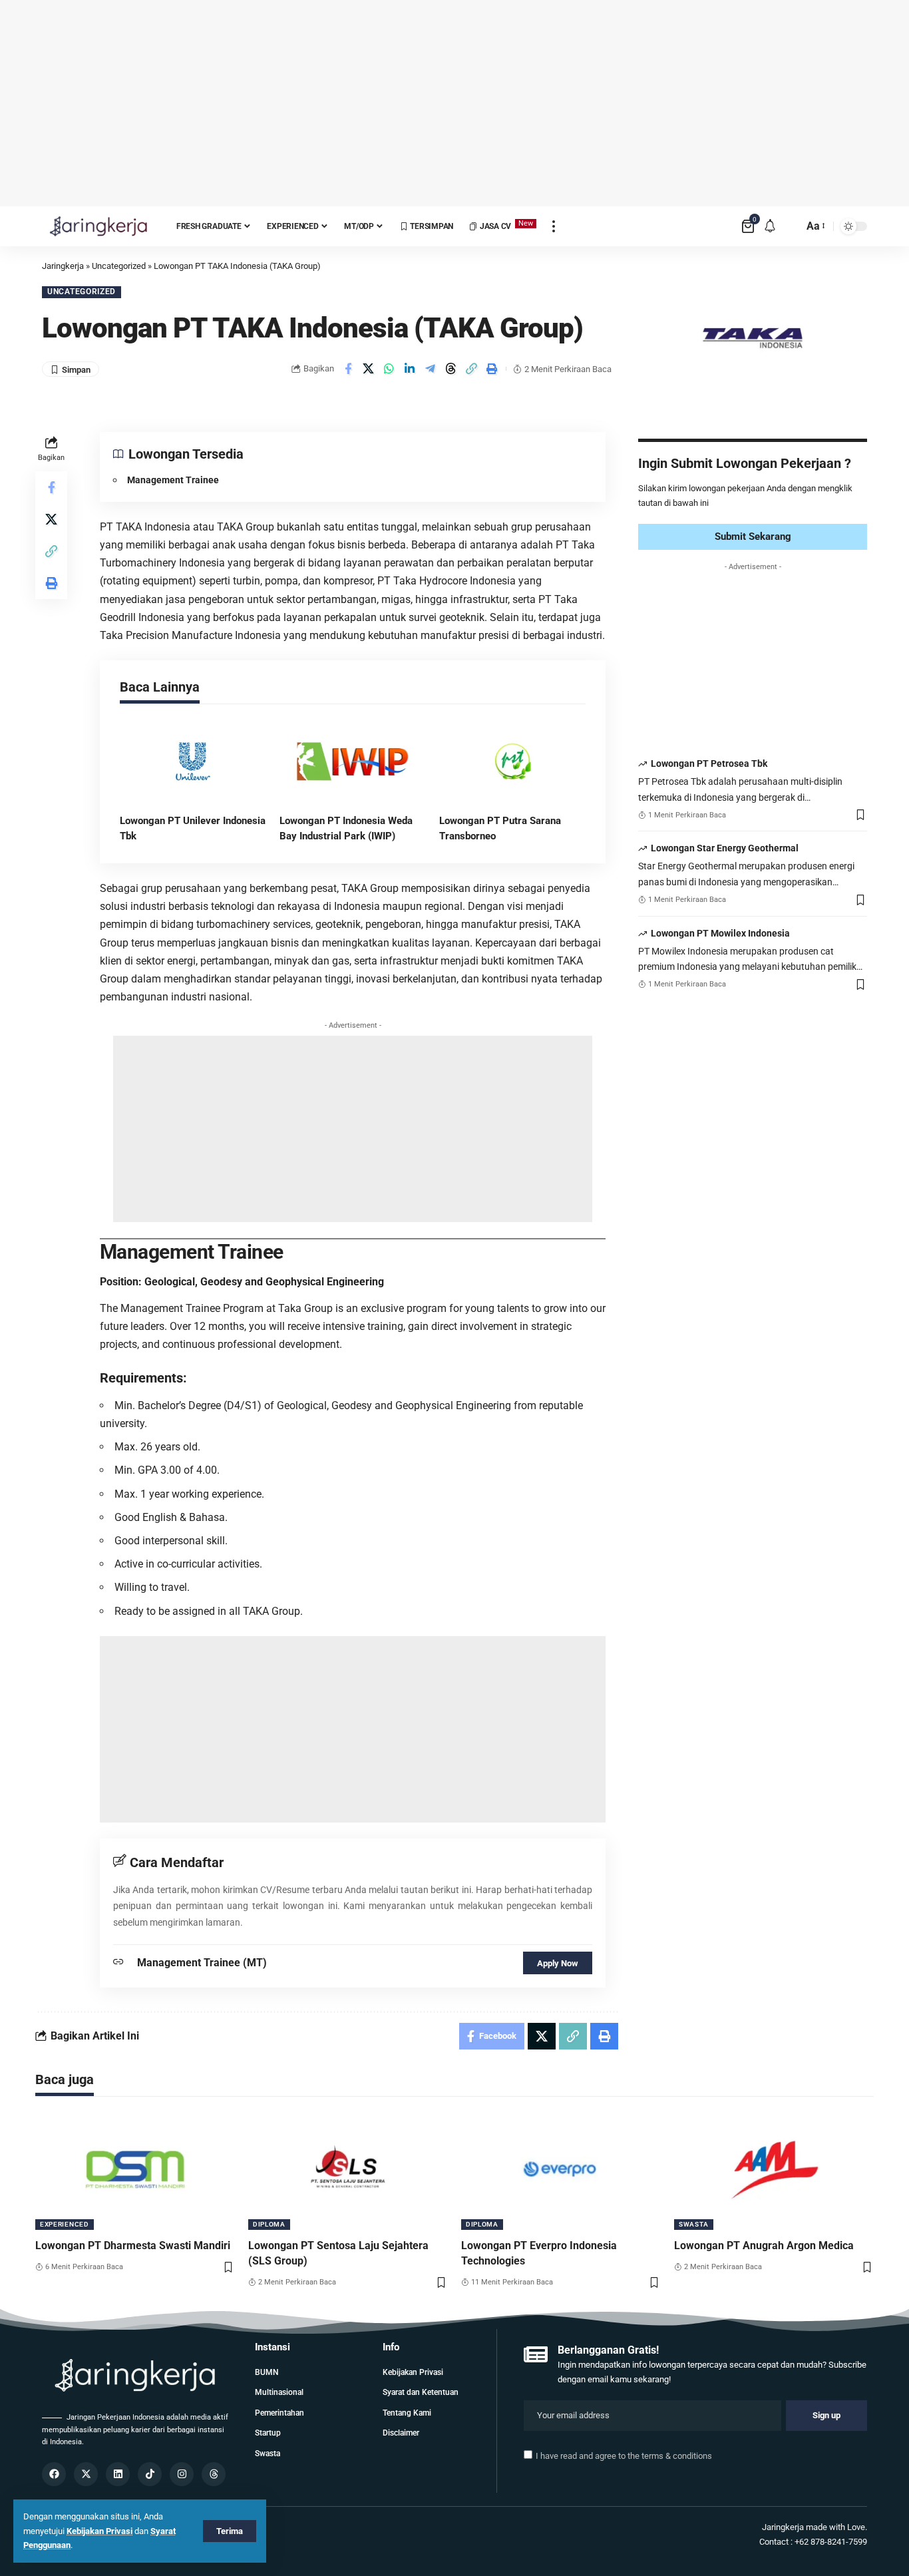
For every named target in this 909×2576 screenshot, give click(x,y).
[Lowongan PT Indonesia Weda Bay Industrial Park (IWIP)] (353, 761)
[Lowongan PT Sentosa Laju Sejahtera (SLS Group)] (348, 2170)
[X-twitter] (86, 2474)
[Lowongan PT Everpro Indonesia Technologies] (561, 2170)
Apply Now (558, 1963)
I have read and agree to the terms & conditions (624, 2456)
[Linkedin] (118, 2474)
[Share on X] (369, 369)
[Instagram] (182, 2474)
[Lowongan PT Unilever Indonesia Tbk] (193, 761)
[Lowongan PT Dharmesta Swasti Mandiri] (135, 2170)
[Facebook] (54, 2474)
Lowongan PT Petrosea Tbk (709, 764)
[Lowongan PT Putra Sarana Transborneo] (512, 761)
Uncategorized (82, 292)
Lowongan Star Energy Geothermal (725, 849)
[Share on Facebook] (348, 369)
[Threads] (214, 2474)
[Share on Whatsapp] (389, 369)
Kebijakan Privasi (99, 2531)
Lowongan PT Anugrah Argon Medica (764, 2246)
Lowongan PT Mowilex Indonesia (720, 933)
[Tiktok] (150, 2474)
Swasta (694, 2224)
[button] (472, 369)
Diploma (269, 2224)
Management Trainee (173, 480)
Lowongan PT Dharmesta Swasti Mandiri (133, 2246)
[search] (790, 226)
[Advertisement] (454, 103)
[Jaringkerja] (98, 226)
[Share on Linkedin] (410, 369)
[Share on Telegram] (431, 369)
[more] (554, 226)
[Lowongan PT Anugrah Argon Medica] (774, 2170)
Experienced (65, 2224)
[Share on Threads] (451, 369)
